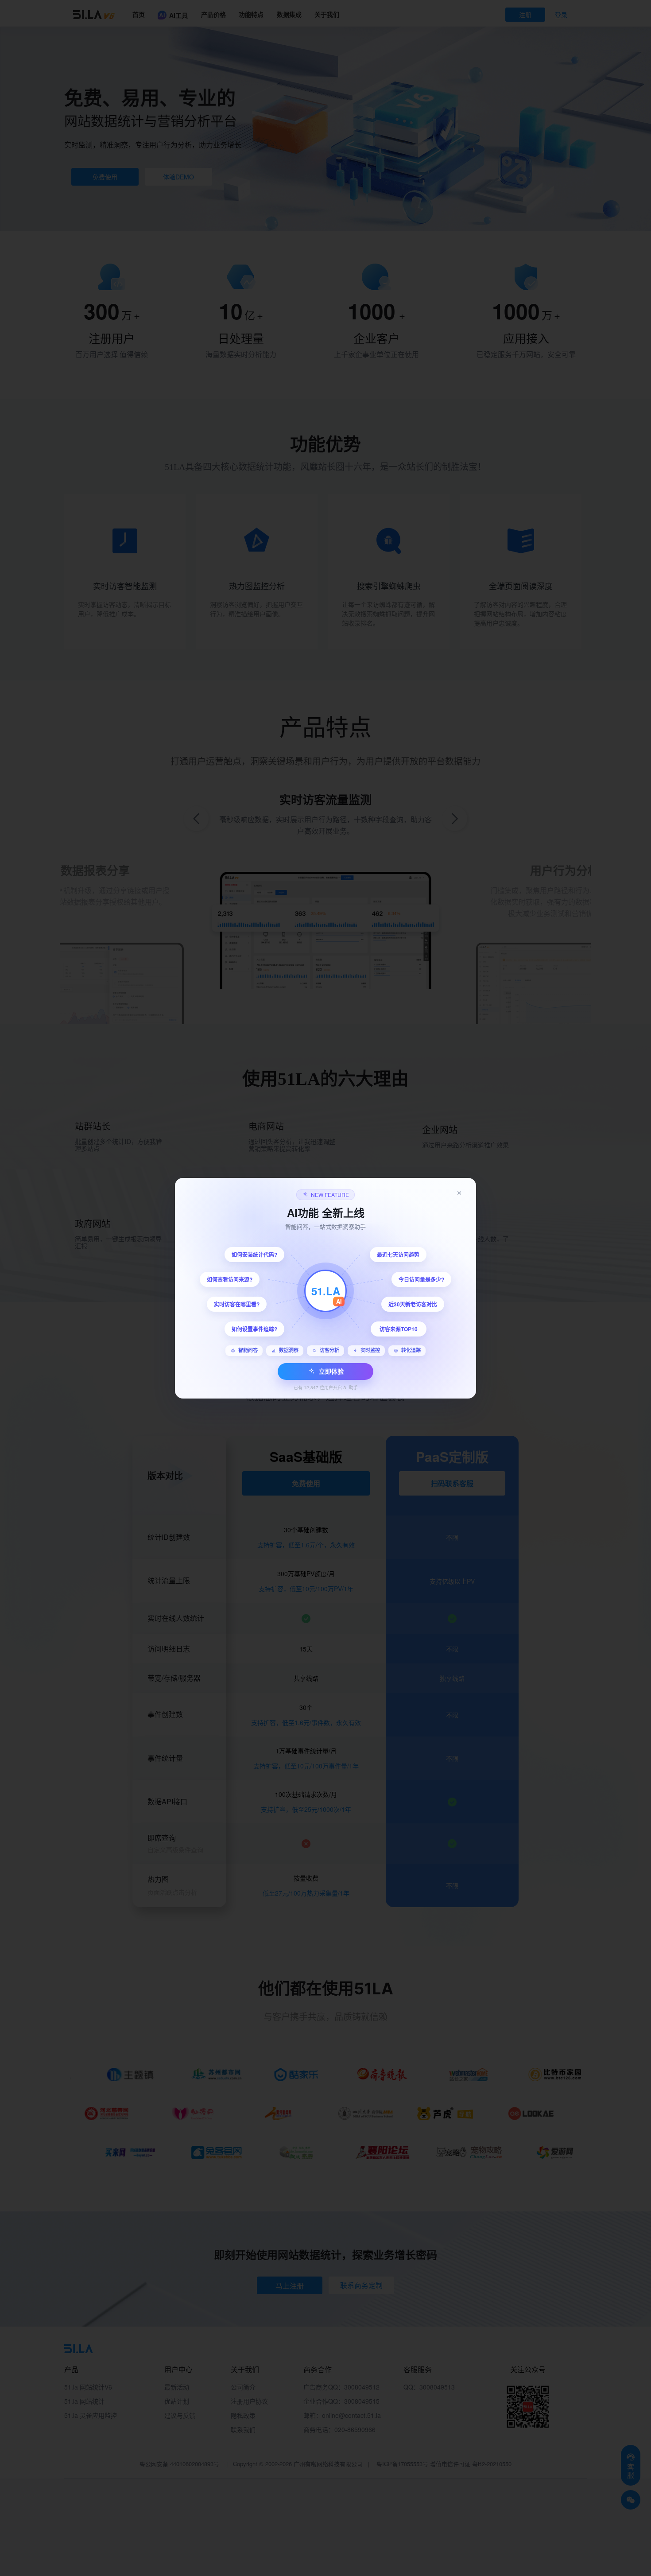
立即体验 (331, 1371)
